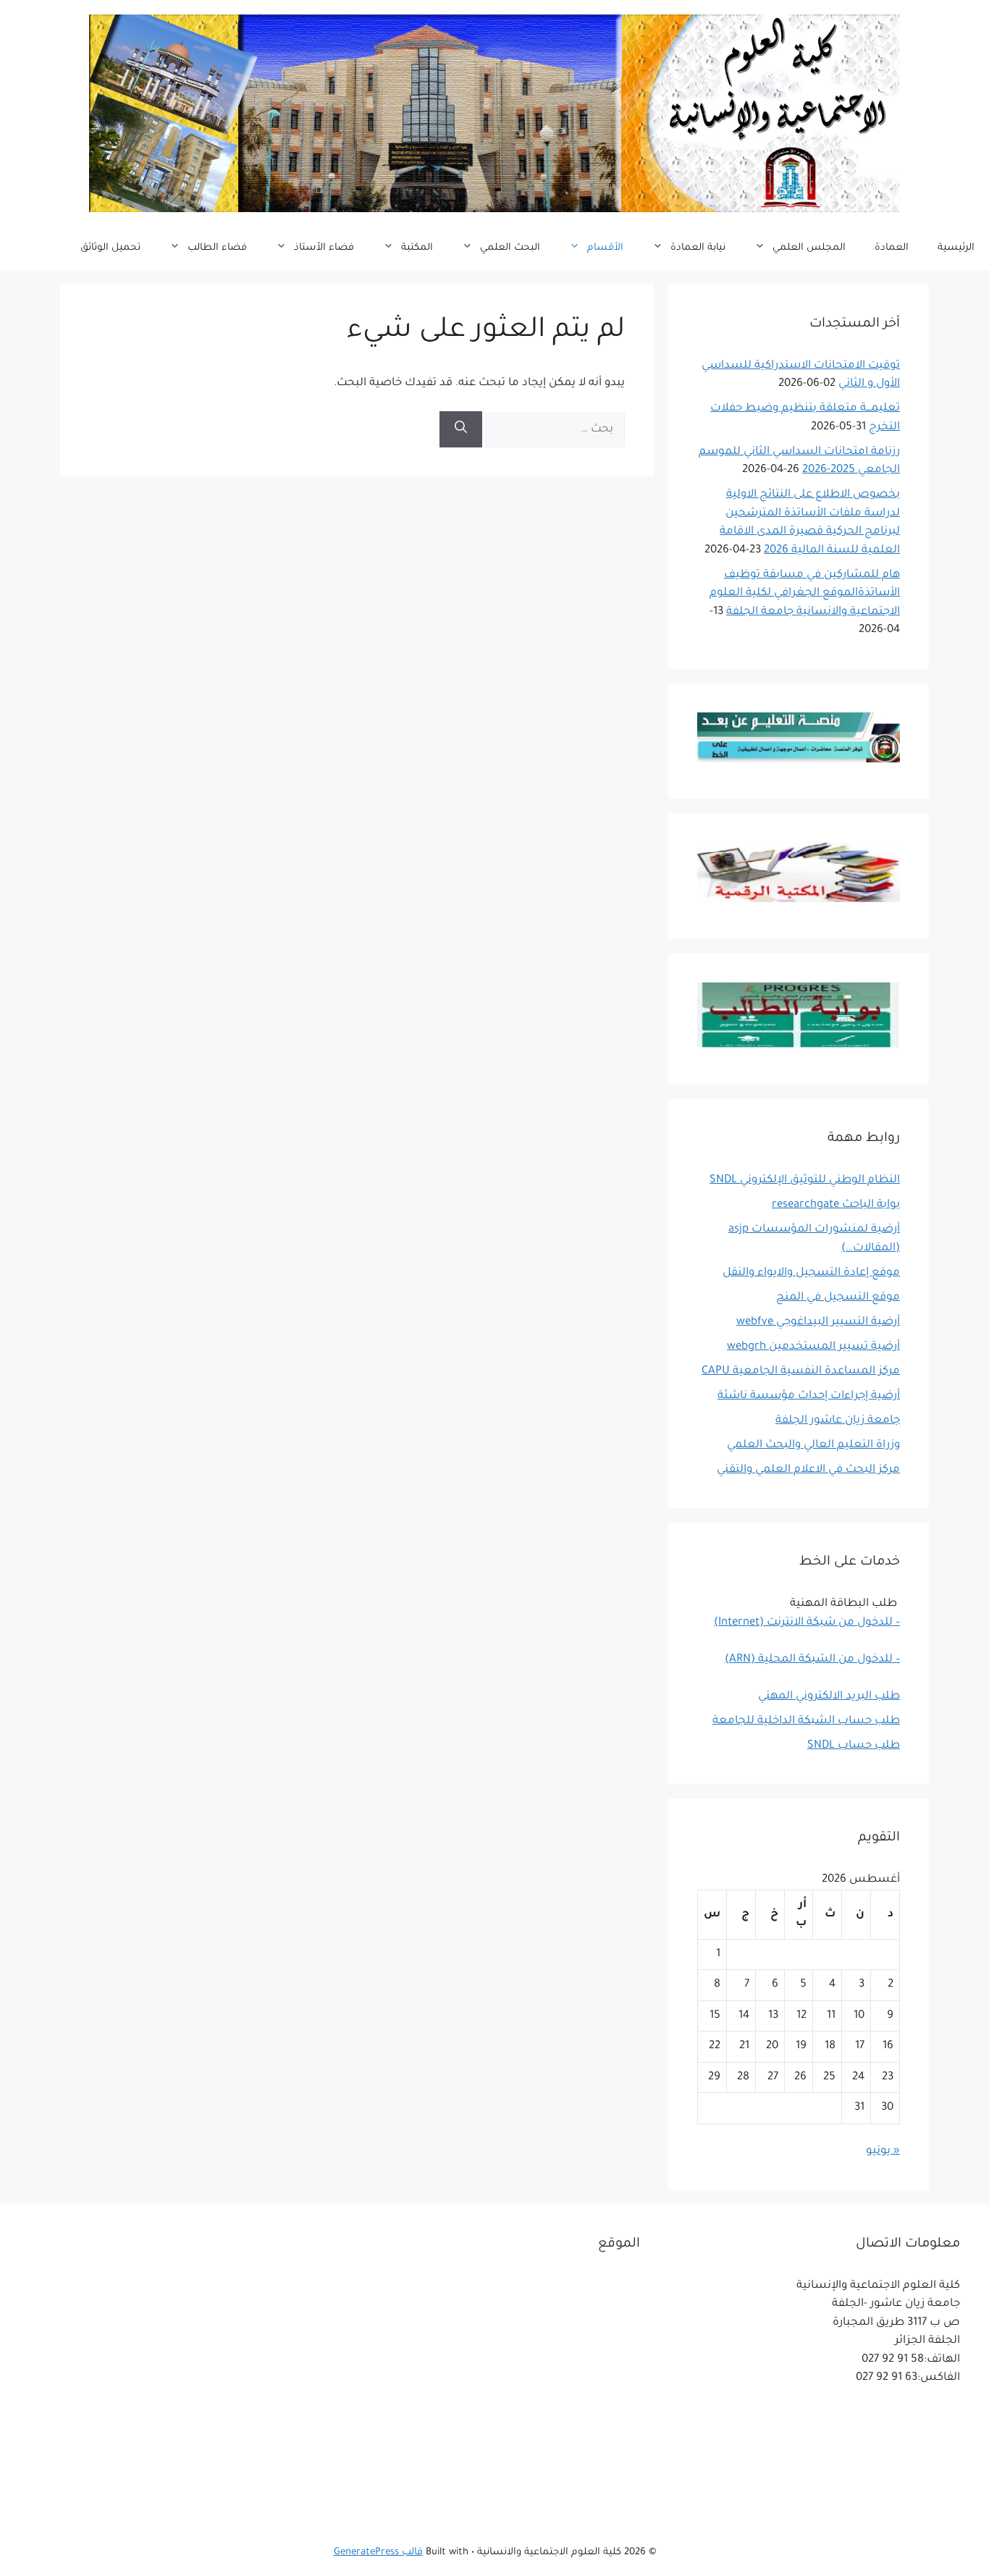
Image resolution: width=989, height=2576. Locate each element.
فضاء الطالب (217, 248)
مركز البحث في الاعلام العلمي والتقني (808, 1470)
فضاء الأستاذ (324, 248)
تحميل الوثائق (110, 248)
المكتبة (417, 248)
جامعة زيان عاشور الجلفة (838, 1421)
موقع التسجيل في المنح (838, 1298)
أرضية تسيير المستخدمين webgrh (813, 1347)
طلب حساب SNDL (854, 1746)
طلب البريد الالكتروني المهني (829, 1697)
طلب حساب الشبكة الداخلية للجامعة (806, 1721)
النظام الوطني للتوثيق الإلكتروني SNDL (805, 1180)
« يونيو (883, 2151)
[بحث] (461, 429)
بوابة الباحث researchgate (836, 1205)
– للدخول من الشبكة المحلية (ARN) (812, 1660)
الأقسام (605, 248)
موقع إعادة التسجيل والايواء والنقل (811, 1273)
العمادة (892, 248)
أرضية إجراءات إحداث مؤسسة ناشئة (809, 1396)
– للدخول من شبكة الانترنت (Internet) (807, 1623)
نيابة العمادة (698, 248)
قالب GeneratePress (378, 2552)
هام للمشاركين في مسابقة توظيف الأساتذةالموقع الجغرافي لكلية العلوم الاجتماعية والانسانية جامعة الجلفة (805, 594)
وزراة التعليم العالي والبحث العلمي (813, 1445)
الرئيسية (956, 248)
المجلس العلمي (809, 248)
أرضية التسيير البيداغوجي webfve (818, 1322)
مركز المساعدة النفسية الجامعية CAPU (801, 1372)
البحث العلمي (510, 248)
